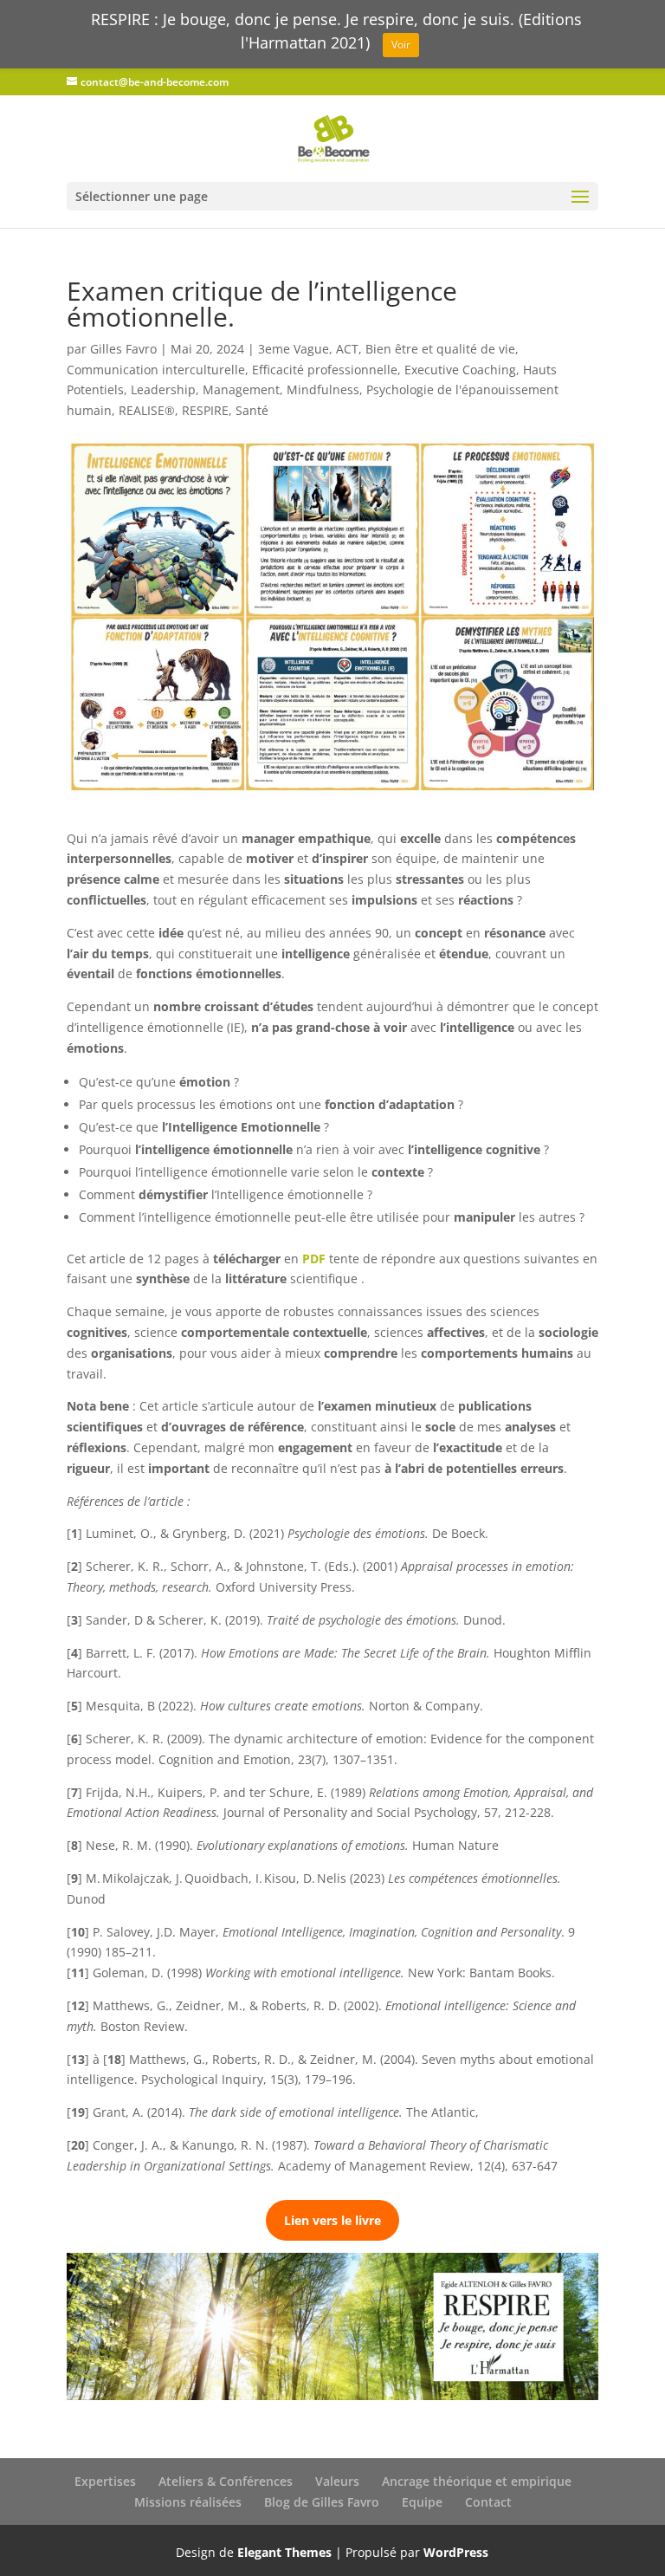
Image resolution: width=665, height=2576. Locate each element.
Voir (401, 45)
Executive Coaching (460, 370)
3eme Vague (294, 349)
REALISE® (147, 410)
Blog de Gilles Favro (322, 2502)
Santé (252, 410)
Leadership (163, 389)
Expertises (105, 2481)
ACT (347, 349)
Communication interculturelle (156, 370)
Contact (488, 2502)
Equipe (422, 2502)
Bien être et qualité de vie (440, 349)
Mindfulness (323, 389)
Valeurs (337, 2481)
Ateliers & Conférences (226, 2481)
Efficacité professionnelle (325, 370)
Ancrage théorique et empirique (477, 2481)
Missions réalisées (188, 2502)
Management (241, 389)
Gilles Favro (123, 349)
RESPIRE (205, 410)
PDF (314, 1259)
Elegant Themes (284, 2552)
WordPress (456, 2552)
